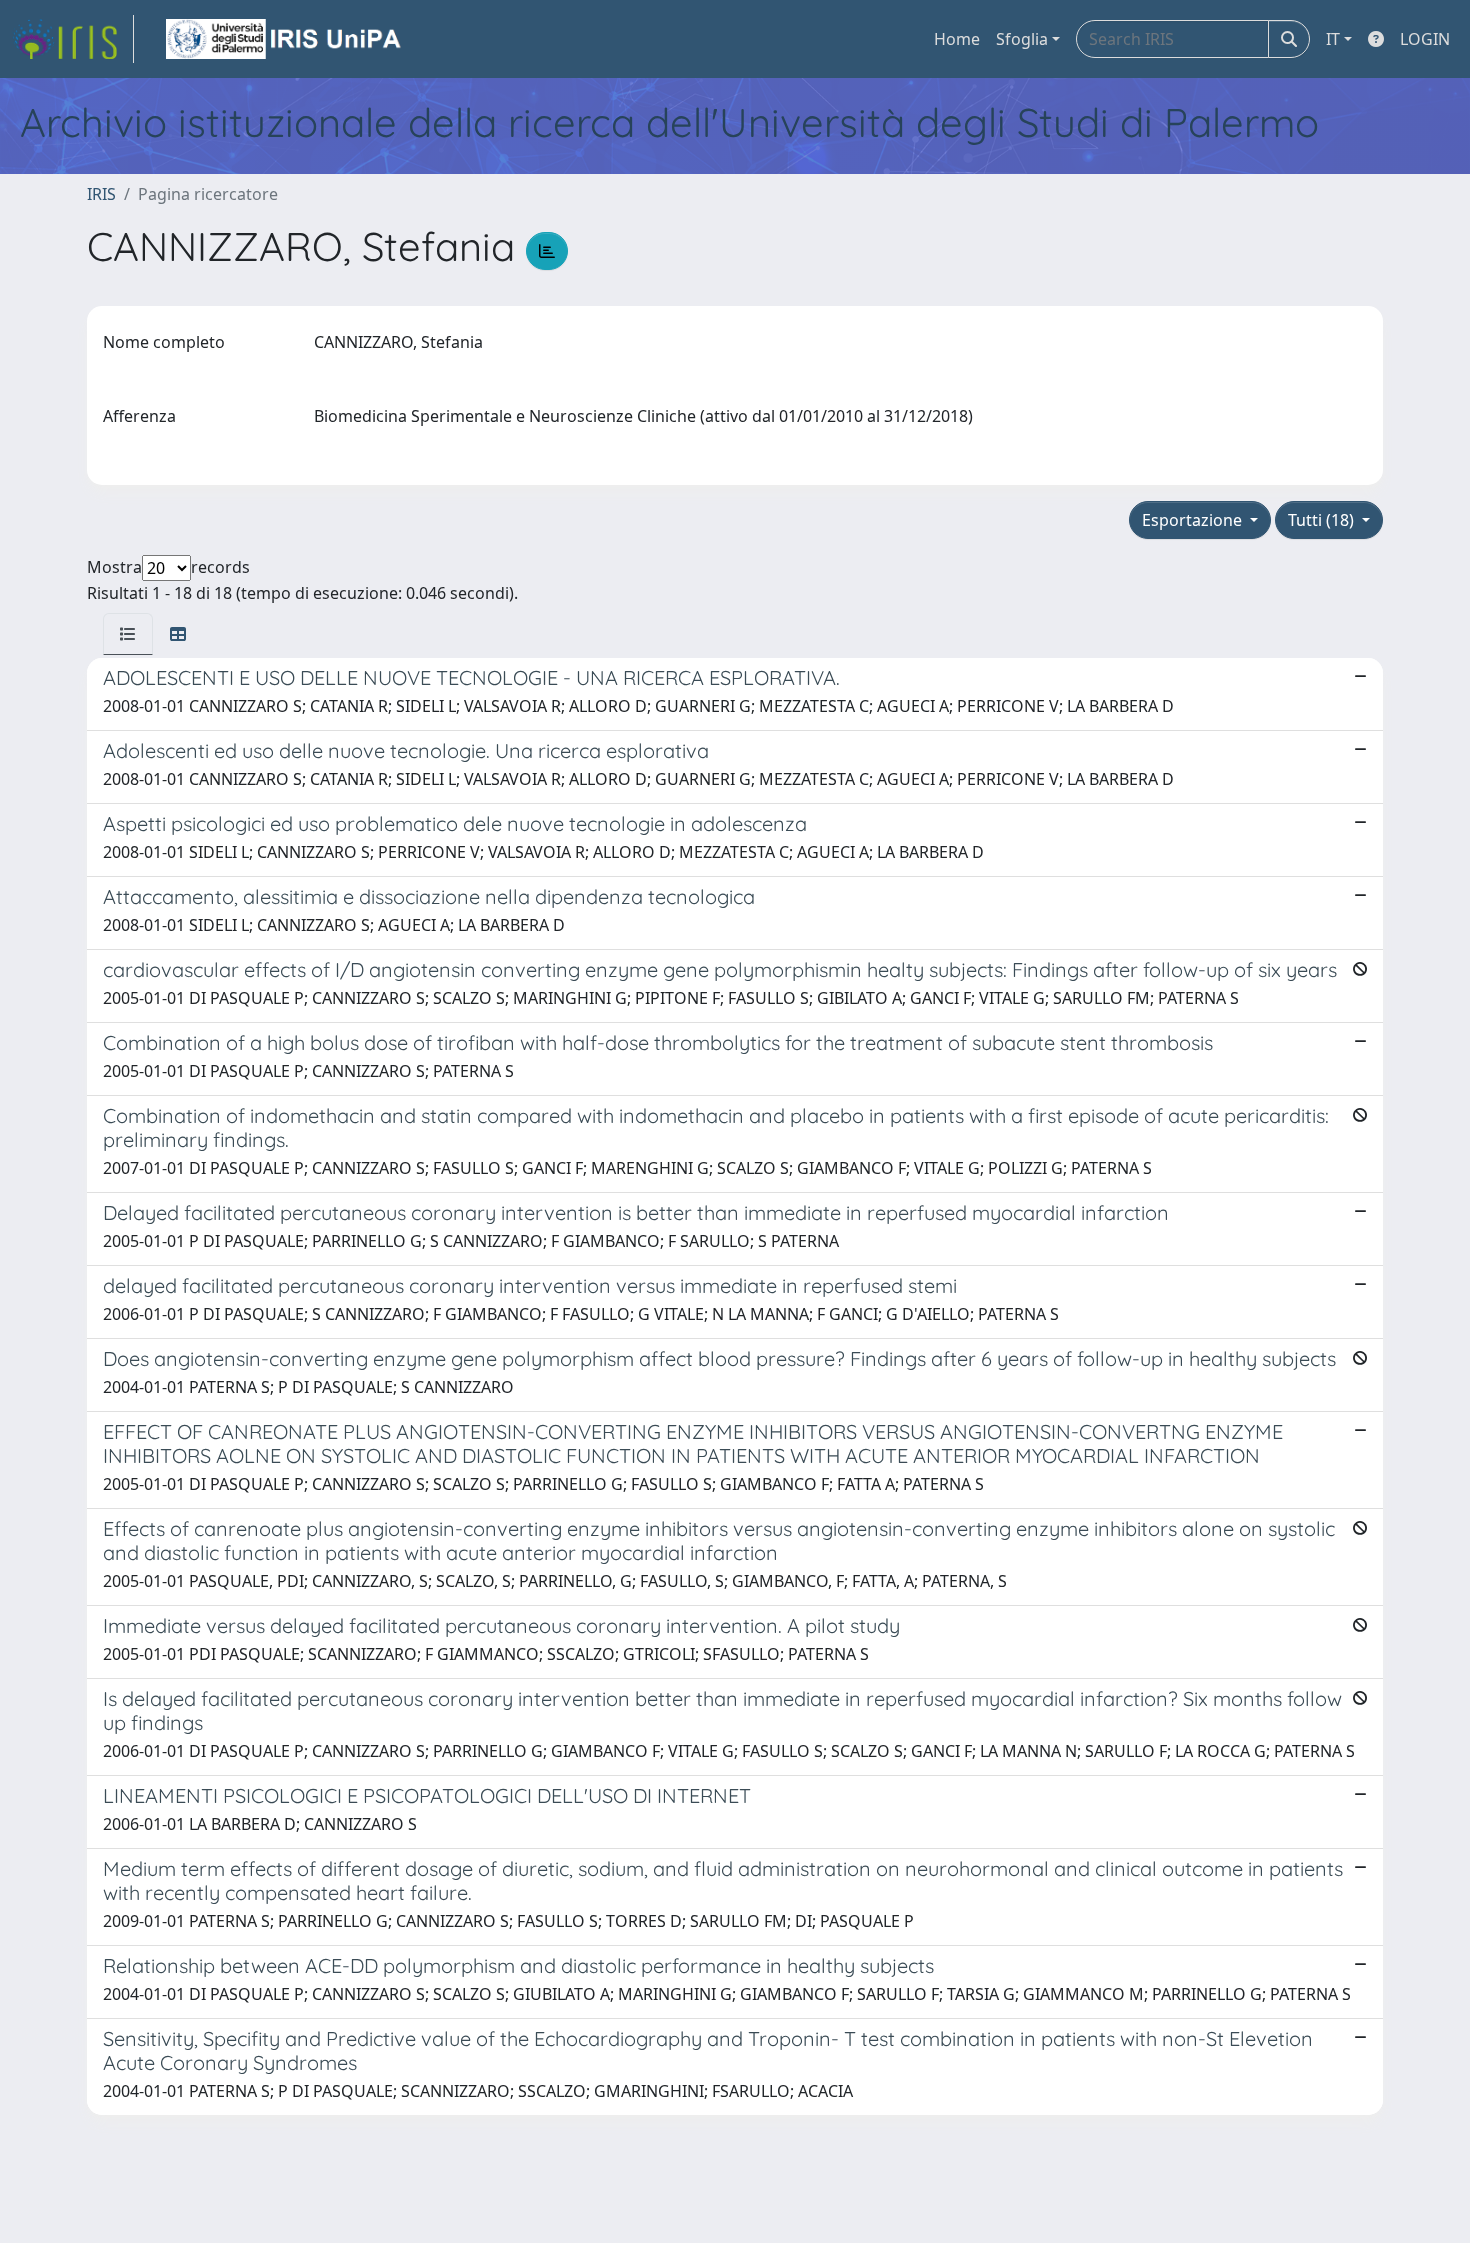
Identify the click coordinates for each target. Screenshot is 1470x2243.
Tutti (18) (1323, 520)
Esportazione (1194, 520)
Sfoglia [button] (1022, 39)
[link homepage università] (285, 39)
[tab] (128, 634)
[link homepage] (73, 39)
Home (957, 39)
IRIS (101, 194)
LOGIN (1425, 39)
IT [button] (1333, 39)
